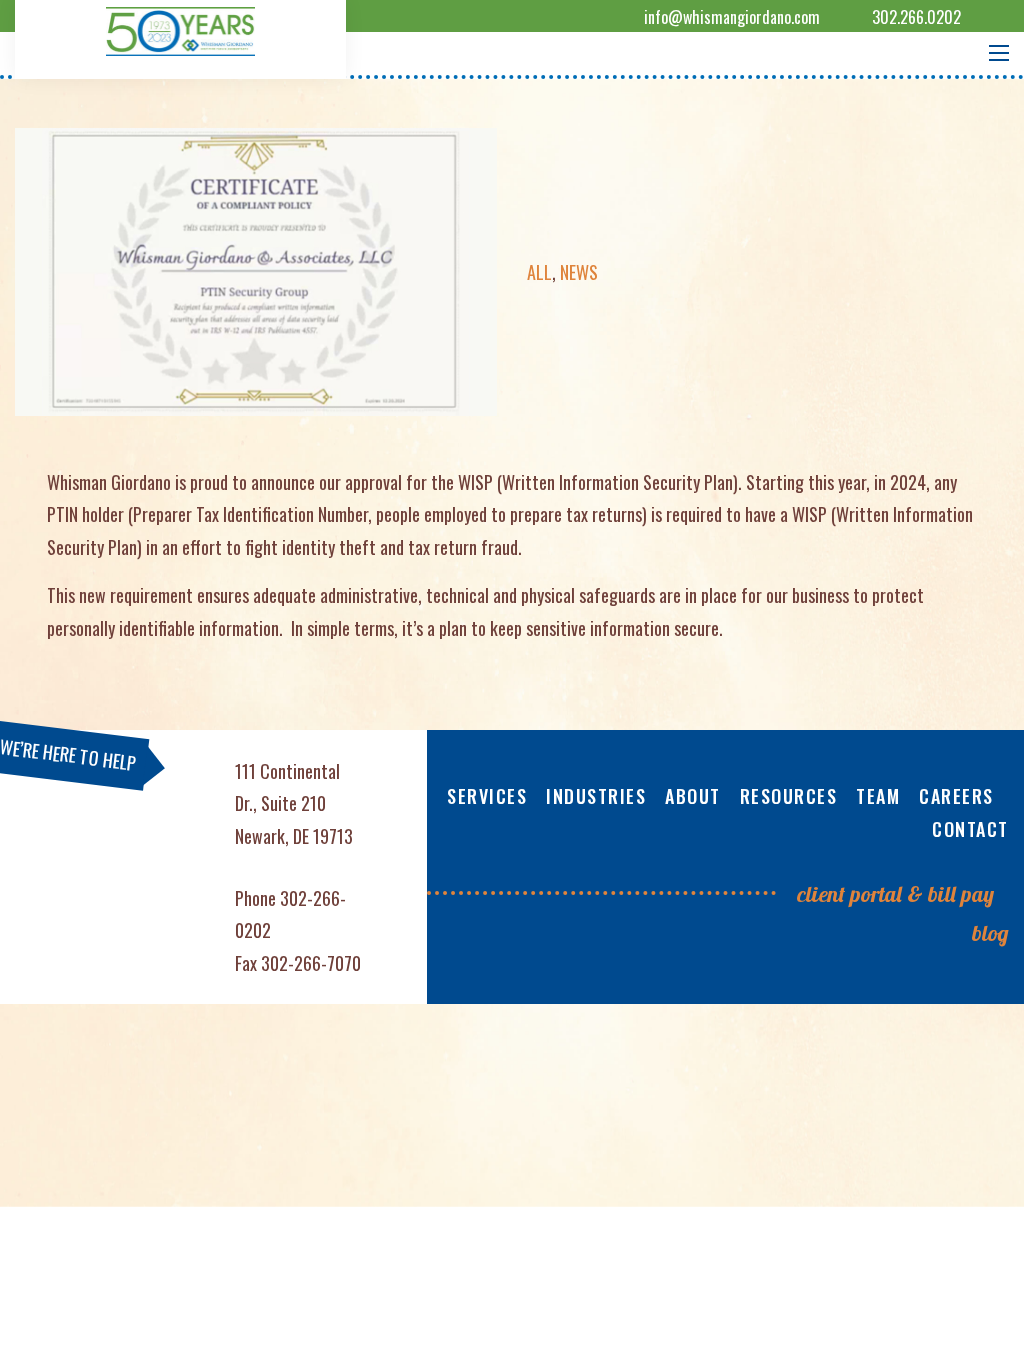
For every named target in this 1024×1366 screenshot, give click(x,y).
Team (878, 796)
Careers (956, 796)
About (693, 796)
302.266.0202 (916, 17)
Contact (970, 829)
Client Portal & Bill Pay (895, 894)
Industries (596, 796)
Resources (789, 796)
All (539, 272)
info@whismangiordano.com (732, 17)
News (579, 272)
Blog (990, 933)
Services (487, 796)
